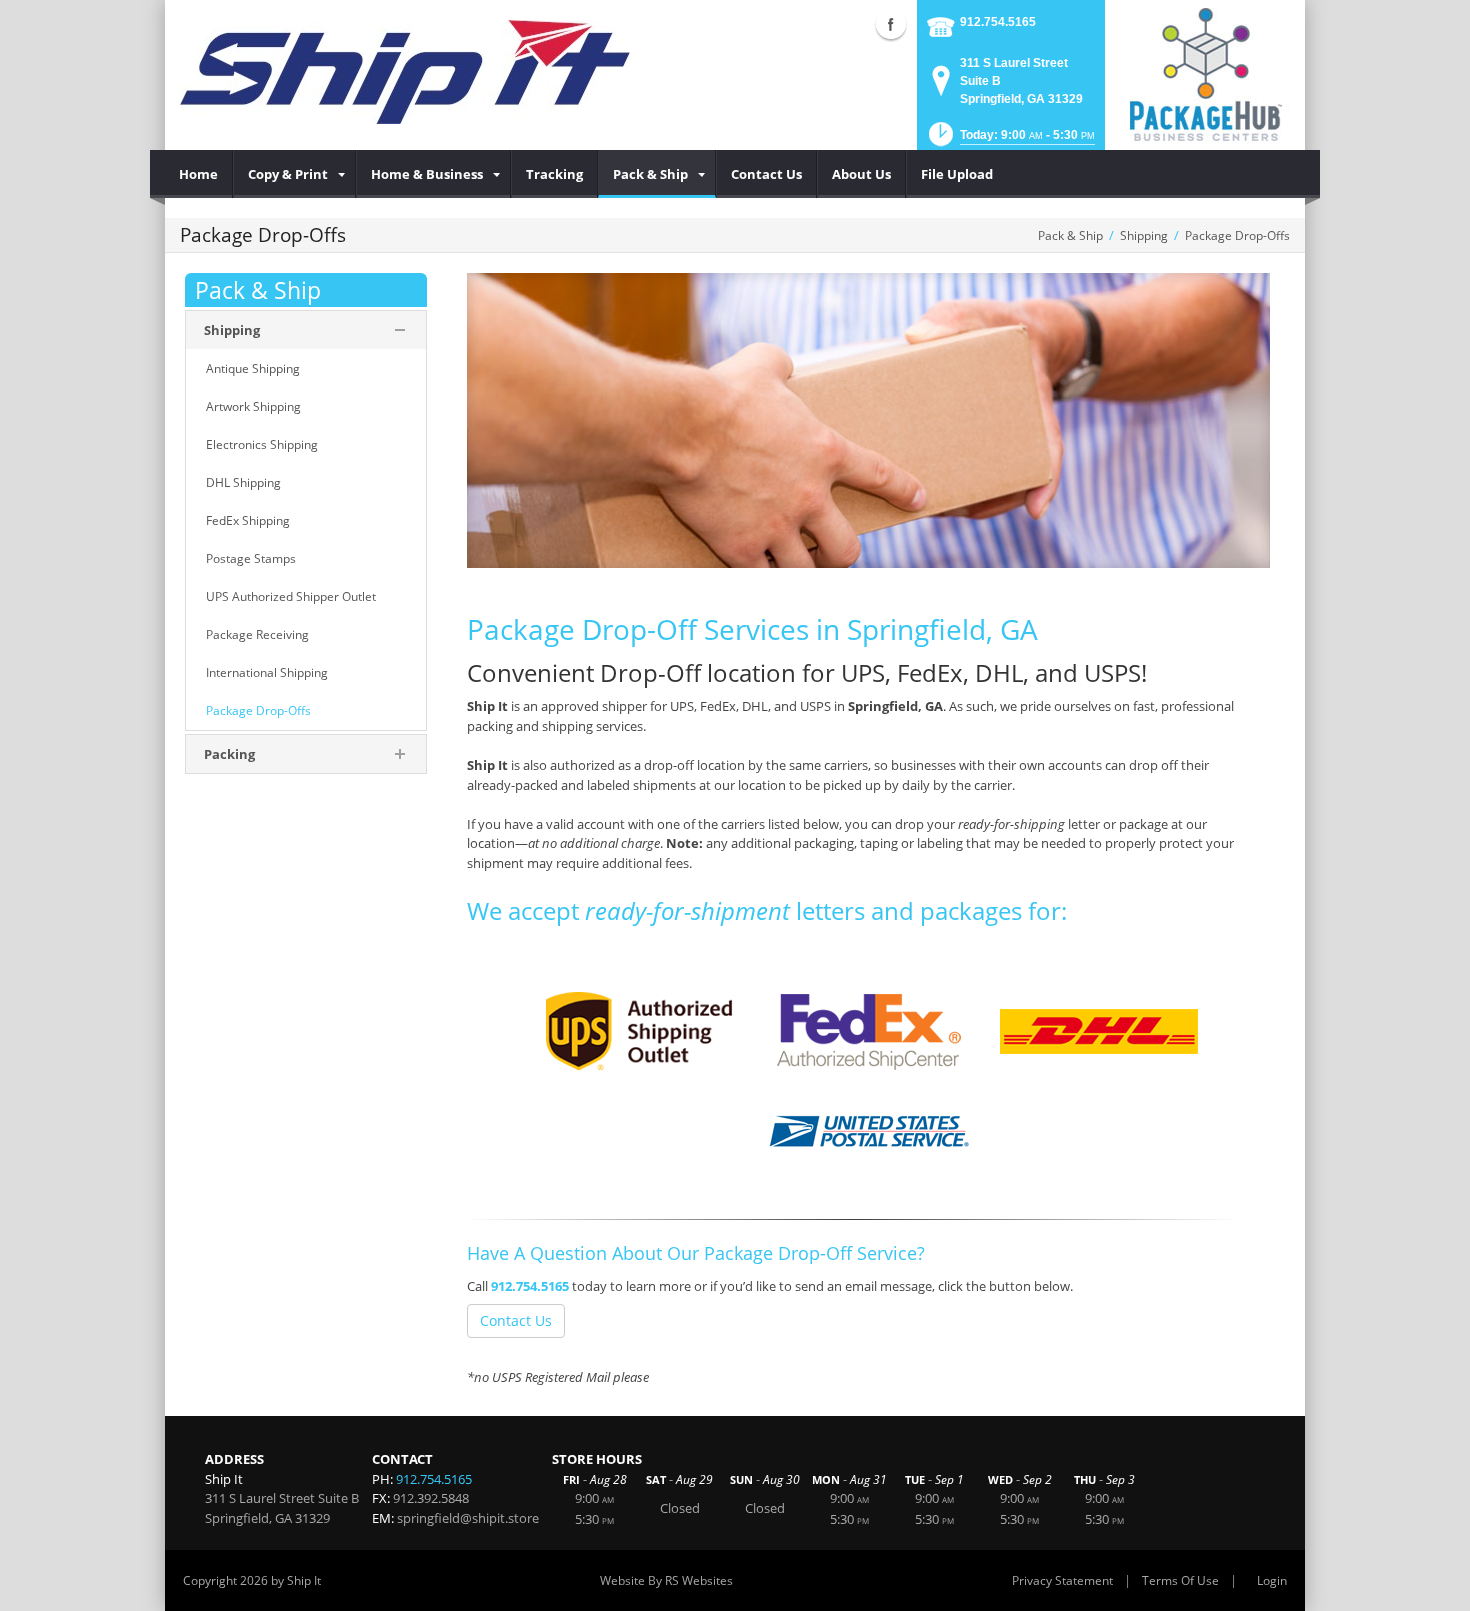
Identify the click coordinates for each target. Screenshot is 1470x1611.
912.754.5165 (998, 22)
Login (1272, 1580)
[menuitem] (199, 174)
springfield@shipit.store (468, 1518)
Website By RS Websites (666, 1580)
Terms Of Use (1180, 1580)
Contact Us (516, 1320)
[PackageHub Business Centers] (1205, 73)
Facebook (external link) (891, 24)
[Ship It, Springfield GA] (405, 70)
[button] (1010, 140)
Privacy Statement (1062, 1580)
